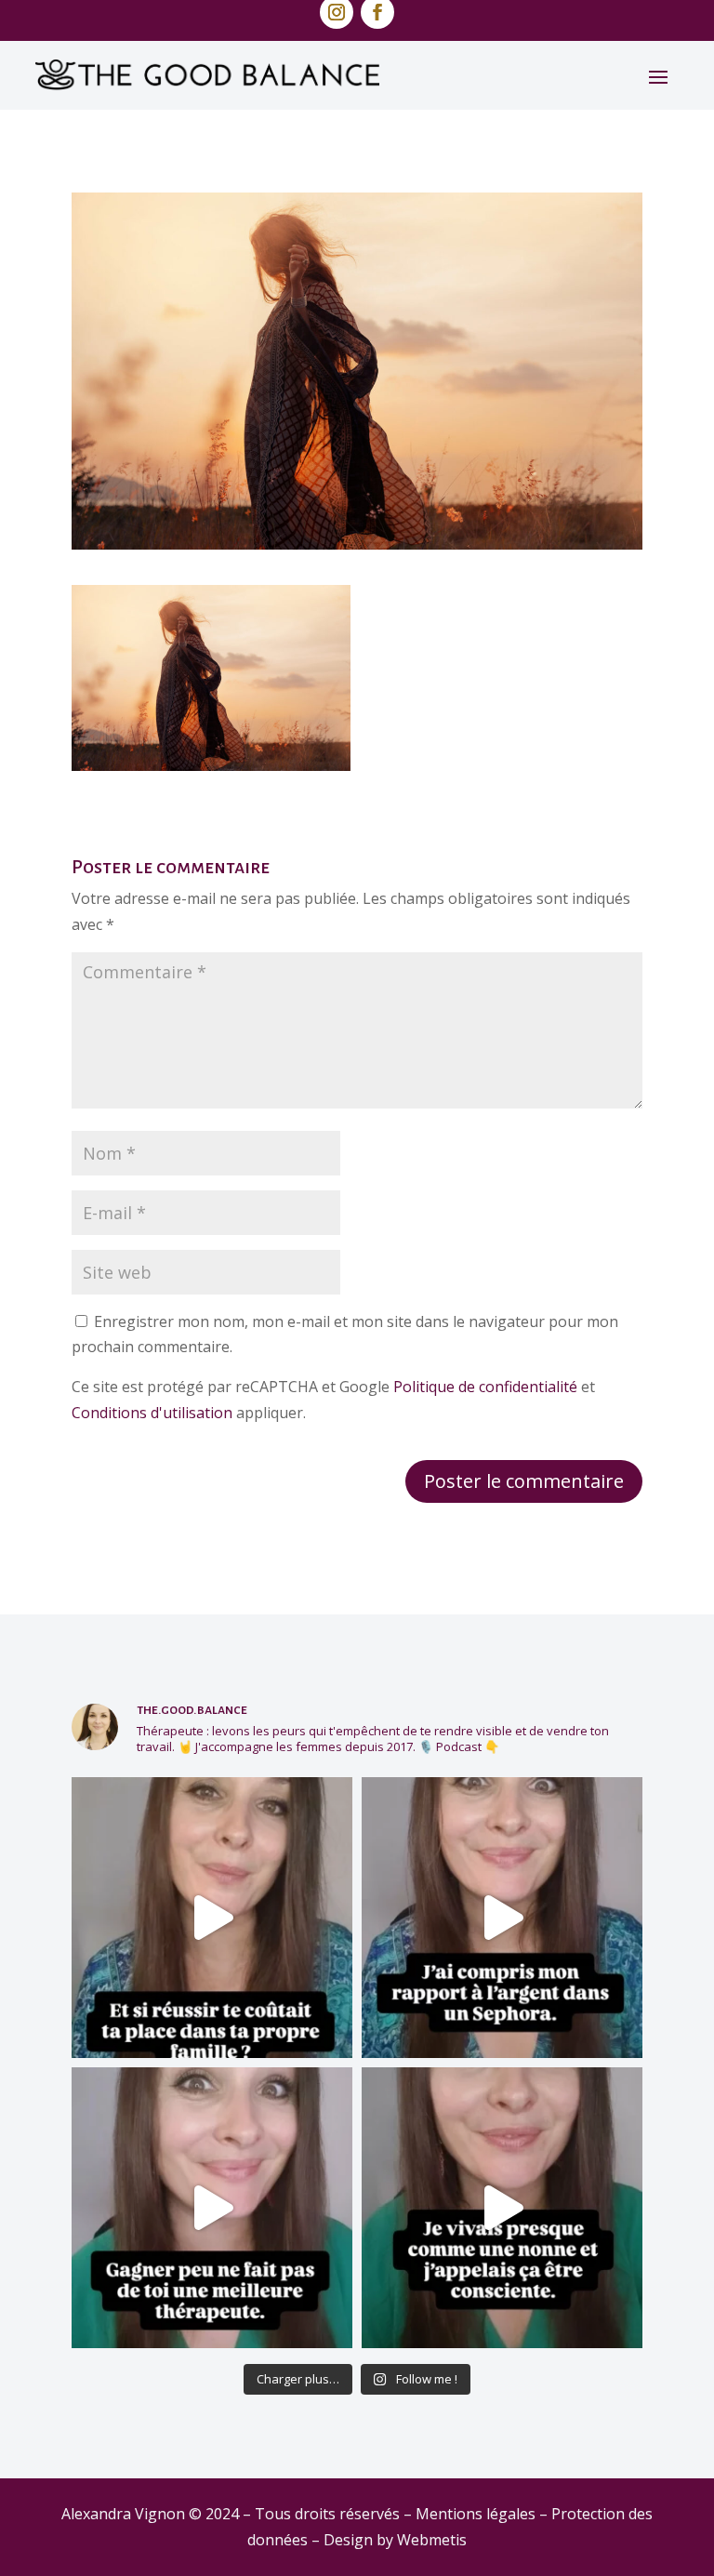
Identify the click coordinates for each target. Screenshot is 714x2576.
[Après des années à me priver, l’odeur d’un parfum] (502, 1918)
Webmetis (432, 2540)
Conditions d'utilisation (152, 1413)
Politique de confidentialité (485, 1387)
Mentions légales (476, 2514)
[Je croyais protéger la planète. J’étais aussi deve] (502, 2208)
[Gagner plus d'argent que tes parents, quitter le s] (212, 1918)
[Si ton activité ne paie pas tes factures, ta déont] (212, 2208)
